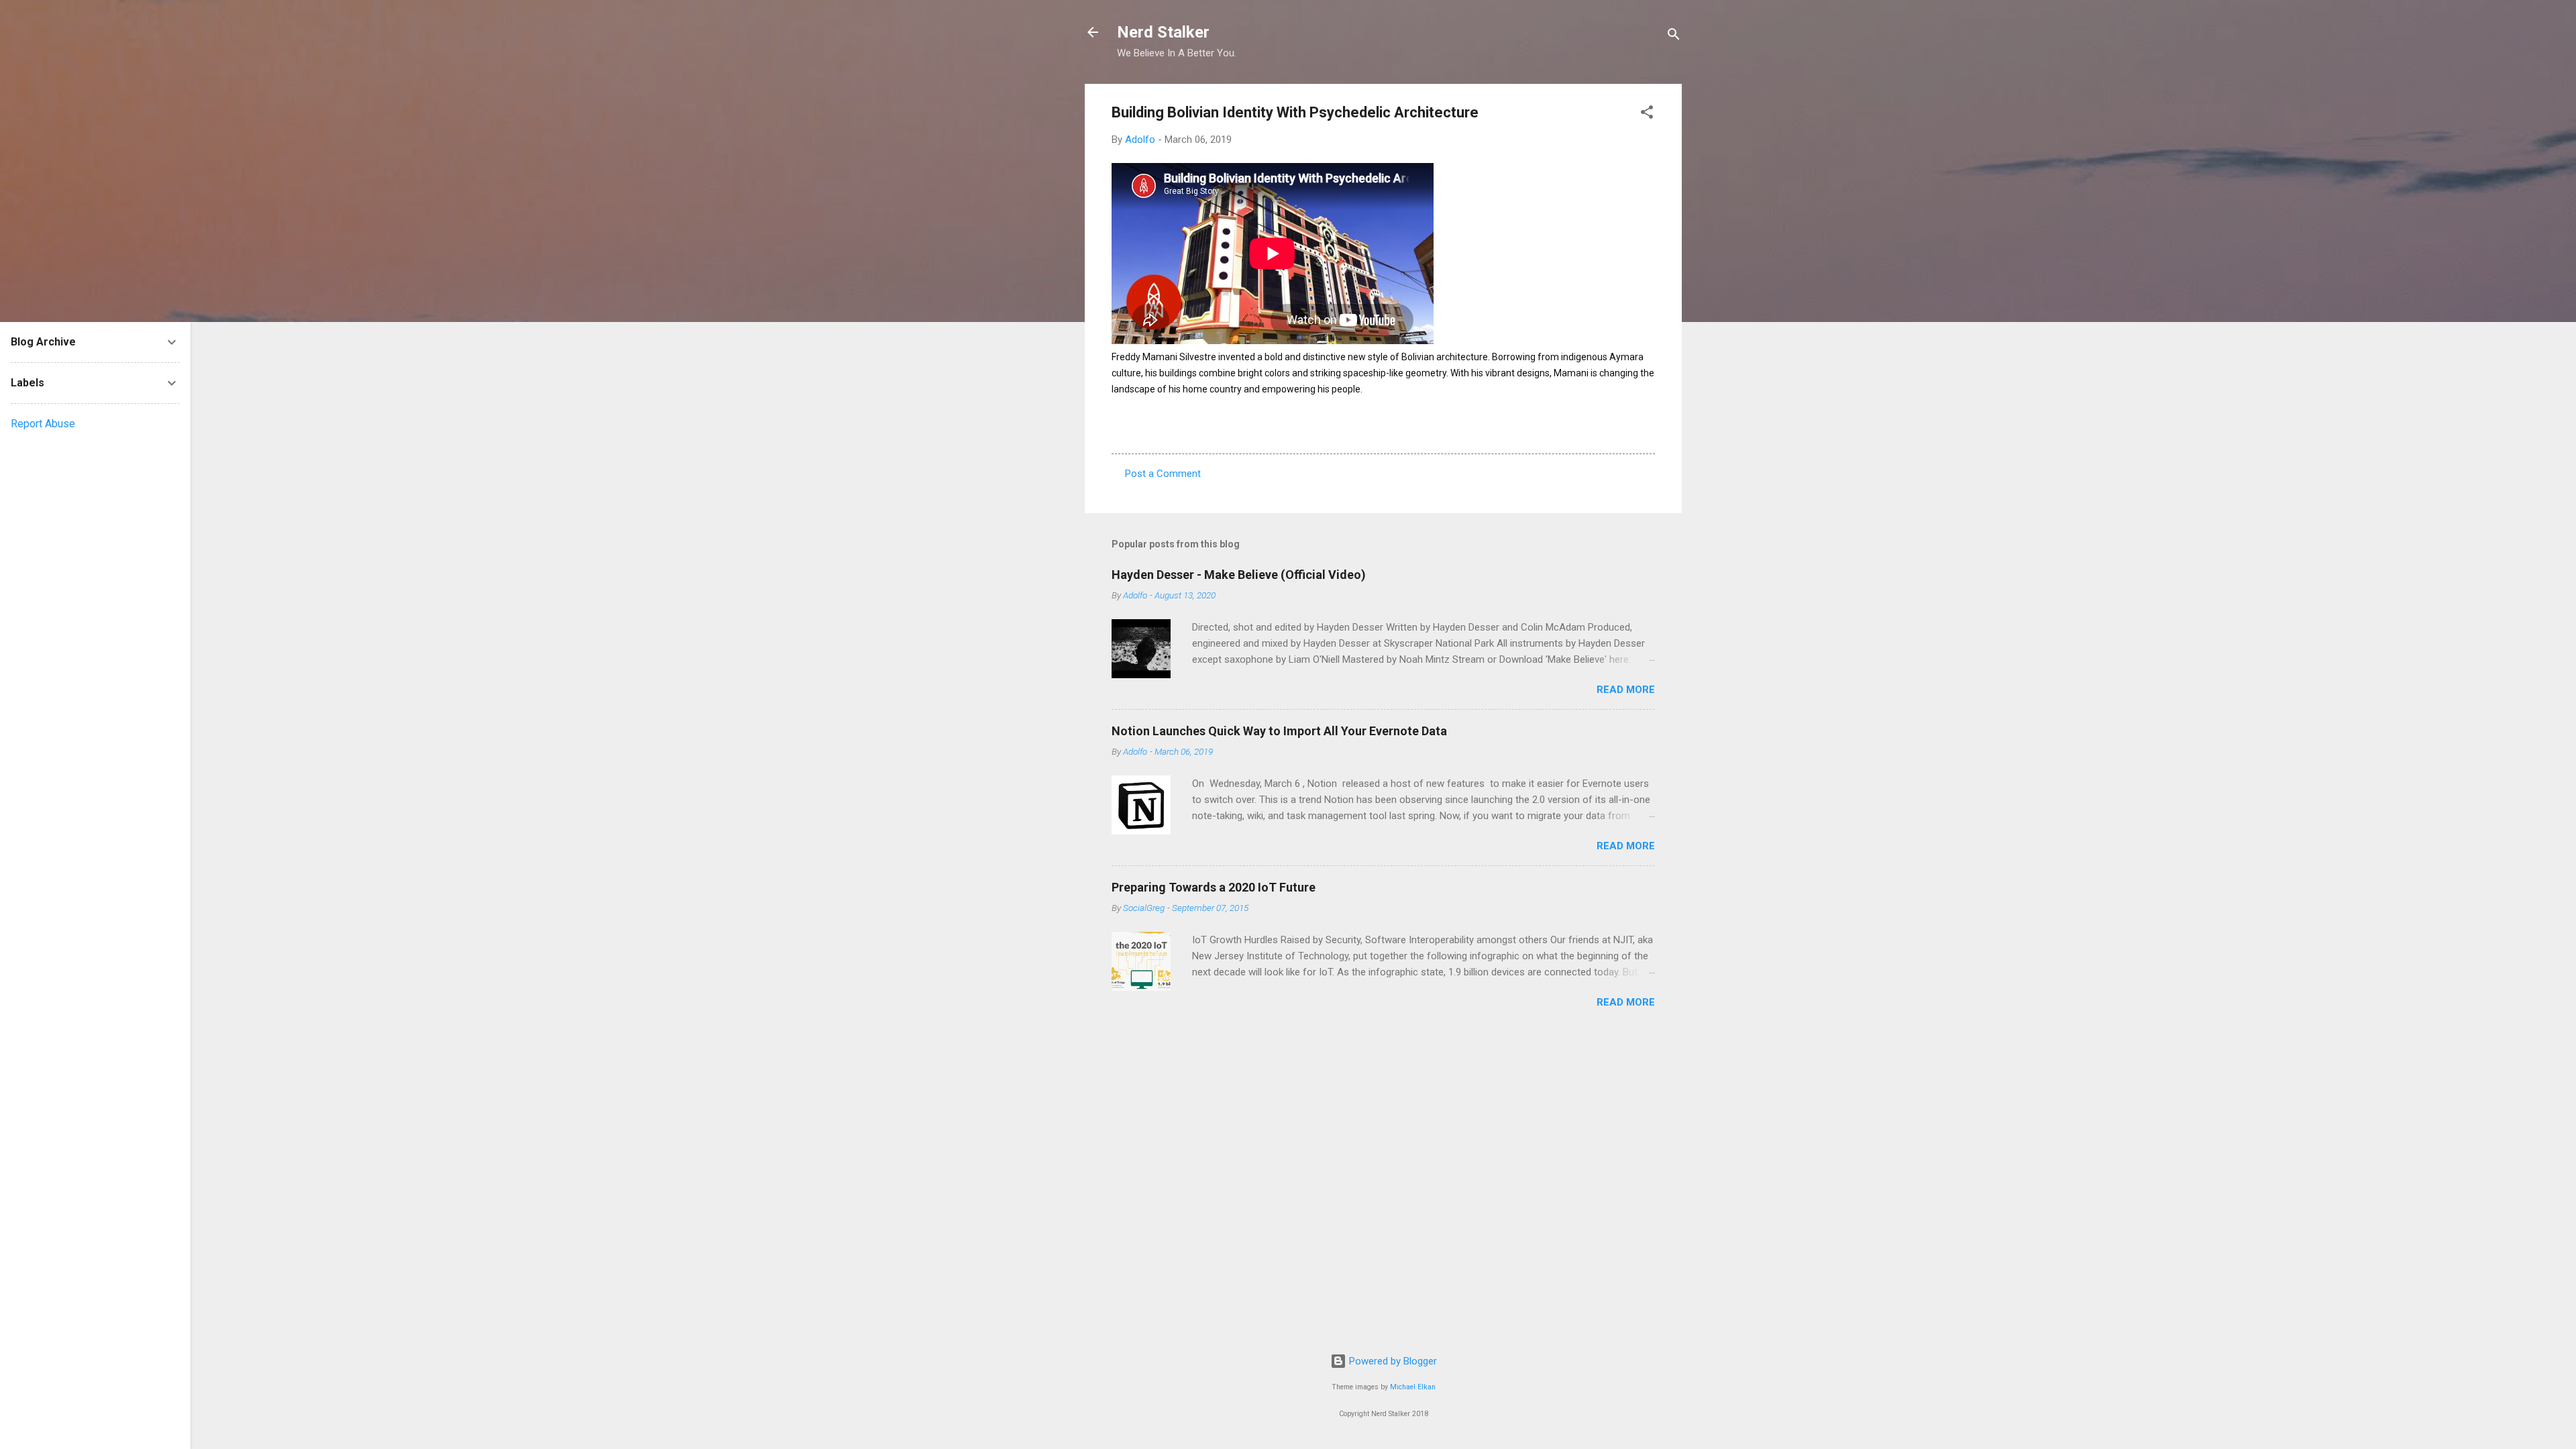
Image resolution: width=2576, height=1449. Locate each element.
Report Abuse (43, 424)
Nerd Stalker (1163, 32)
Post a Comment (1163, 474)
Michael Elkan (1413, 1387)
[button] (1647, 114)
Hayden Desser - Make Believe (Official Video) (1239, 575)
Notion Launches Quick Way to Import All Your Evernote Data (1279, 731)
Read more (1626, 690)
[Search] (1674, 37)
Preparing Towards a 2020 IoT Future (1214, 887)
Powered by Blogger (1392, 1361)
